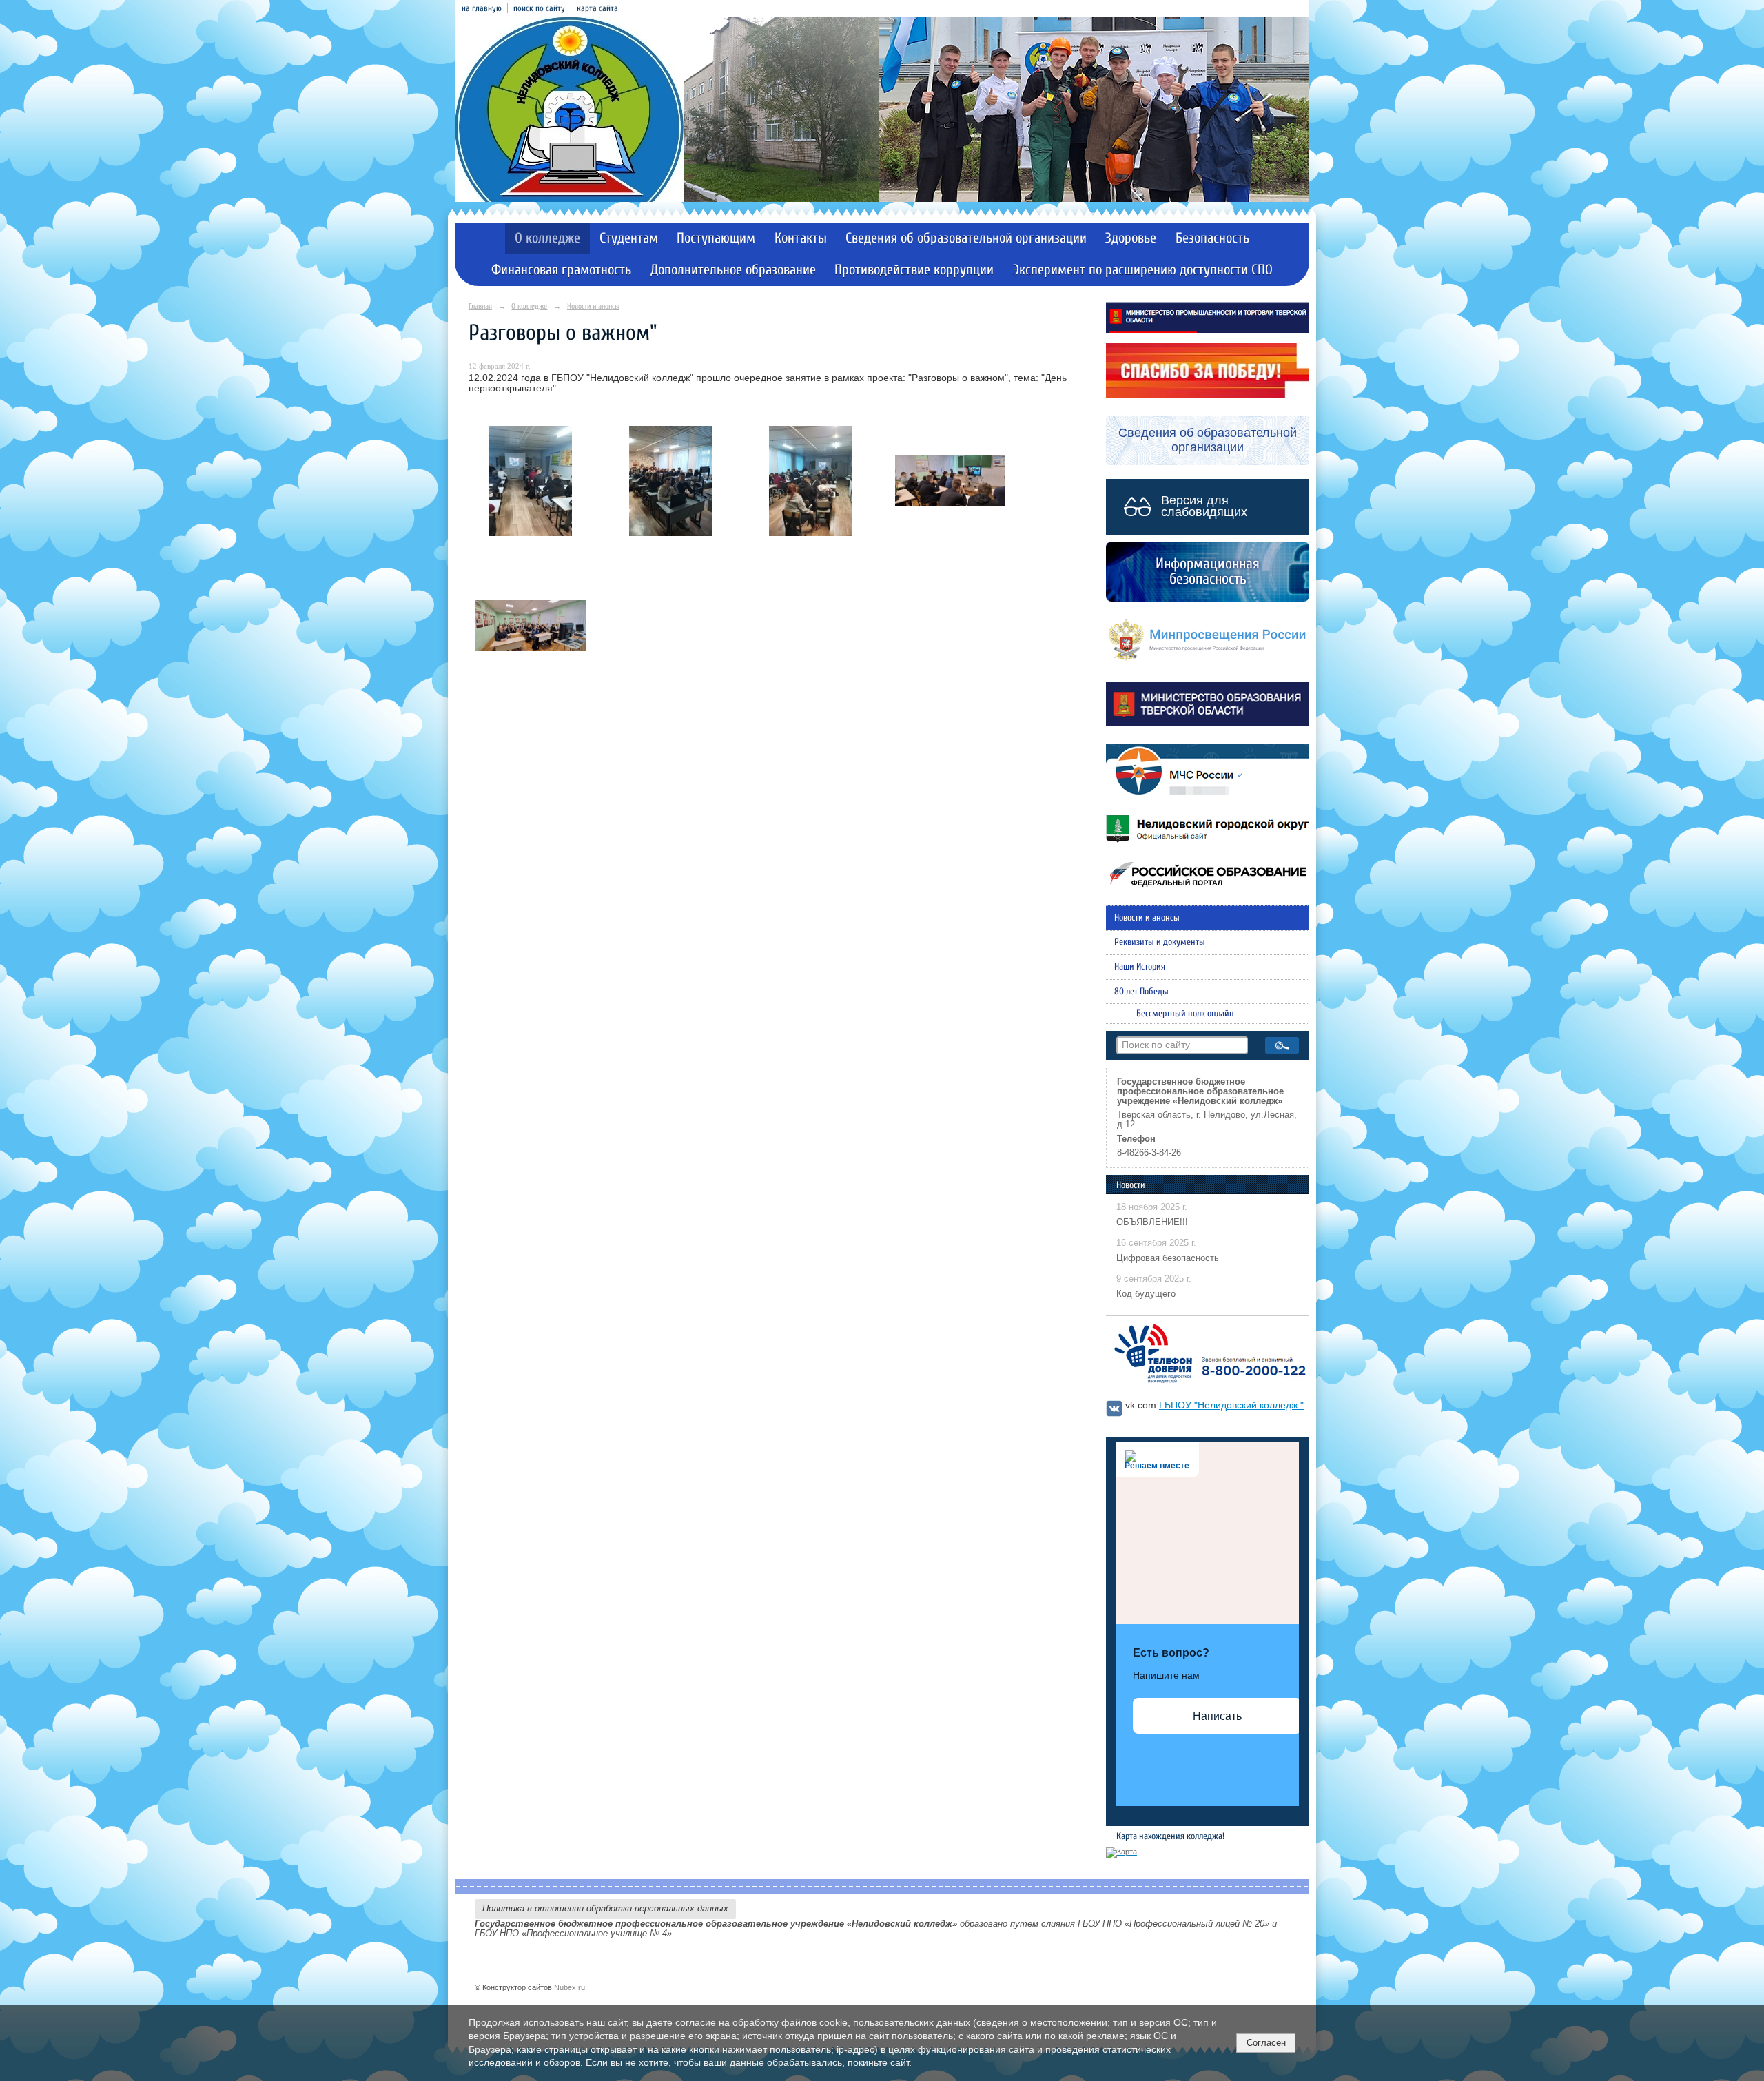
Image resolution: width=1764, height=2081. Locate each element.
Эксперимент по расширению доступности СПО (1143, 270)
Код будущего (1146, 1294)
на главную (482, 8)
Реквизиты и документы (1160, 942)
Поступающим (716, 238)
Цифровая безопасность (1168, 1258)
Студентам (629, 238)
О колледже (547, 238)
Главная (480, 306)
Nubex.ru (570, 1987)
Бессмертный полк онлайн (1185, 1014)
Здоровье (1131, 238)
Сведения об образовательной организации (966, 238)
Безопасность (1212, 238)
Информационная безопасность (1208, 571)
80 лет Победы (1141, 992)
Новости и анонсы (593, 306)
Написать (1217, 1716)
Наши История (1140, 967)
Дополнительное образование (733, 270)
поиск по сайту (539, 8)
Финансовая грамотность (561, 270)
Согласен (1266, 2043)
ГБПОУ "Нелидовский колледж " (1231, 1405)
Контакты (801, 238)
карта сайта (597, 8)
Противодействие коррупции (914, 270)
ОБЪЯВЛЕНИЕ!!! (1152, 1222)
